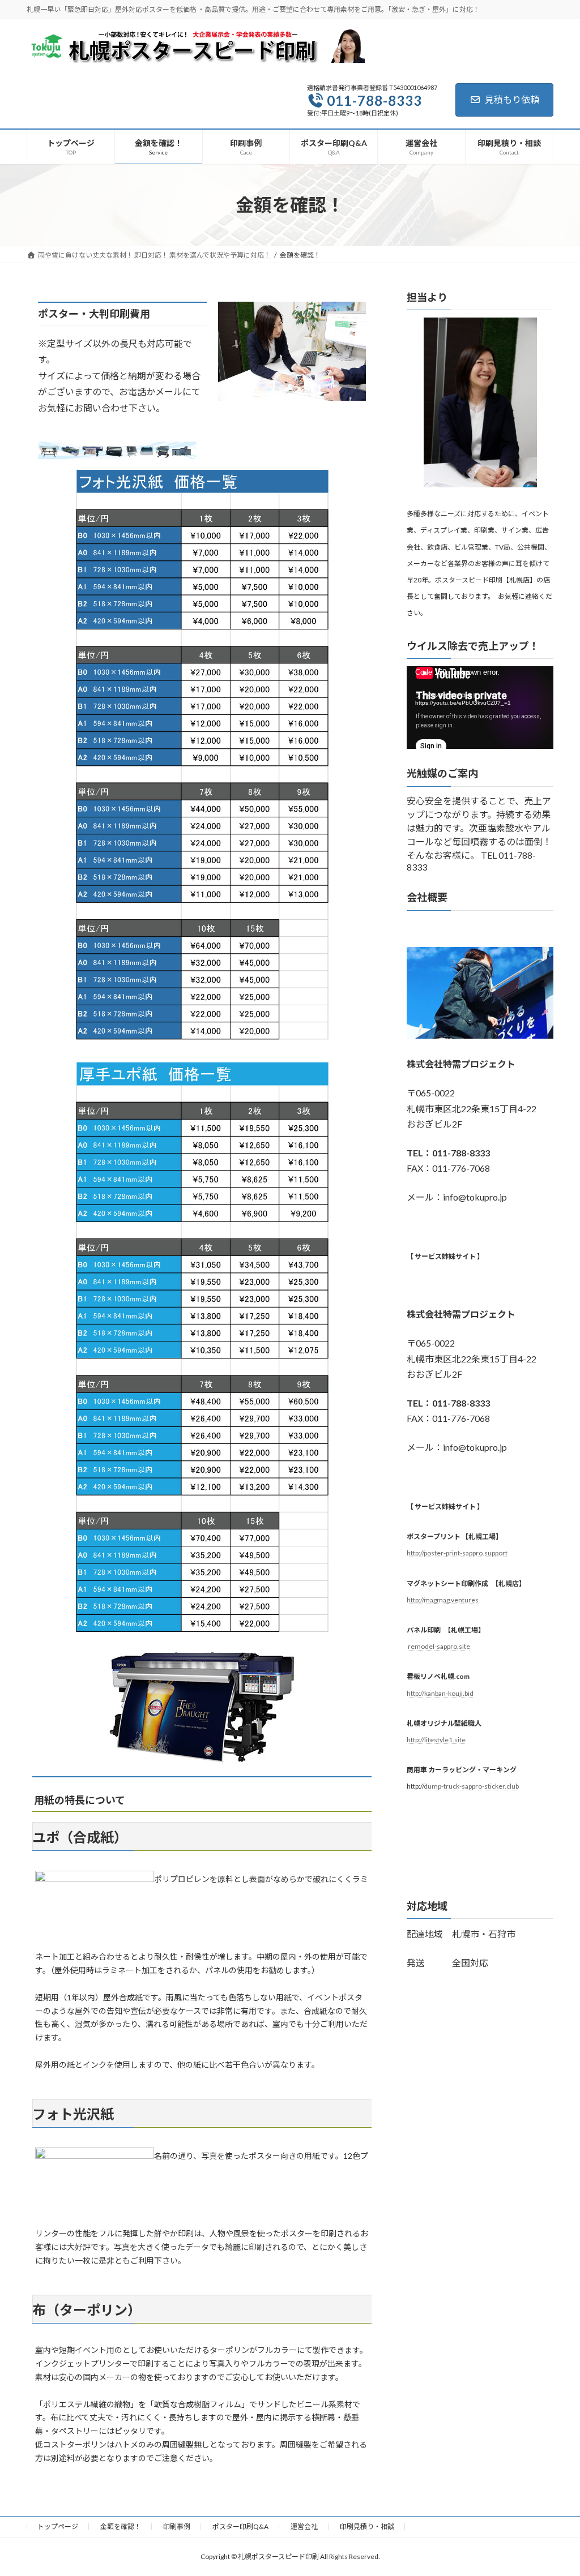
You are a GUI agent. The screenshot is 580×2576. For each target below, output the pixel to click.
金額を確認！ (121, 2526)
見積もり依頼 (512, 99)
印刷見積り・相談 (367, 2526)
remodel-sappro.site (438, 1646)
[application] (480, 708)
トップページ (58, 2526)
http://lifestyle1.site (436, 1740)
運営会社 (304, 2526)
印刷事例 (177, 2526)
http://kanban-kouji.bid (440, 1693)
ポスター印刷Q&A (240, 2526)
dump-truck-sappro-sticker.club (471, 1786)
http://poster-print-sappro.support (457, 1553)
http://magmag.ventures (443, 1600)
